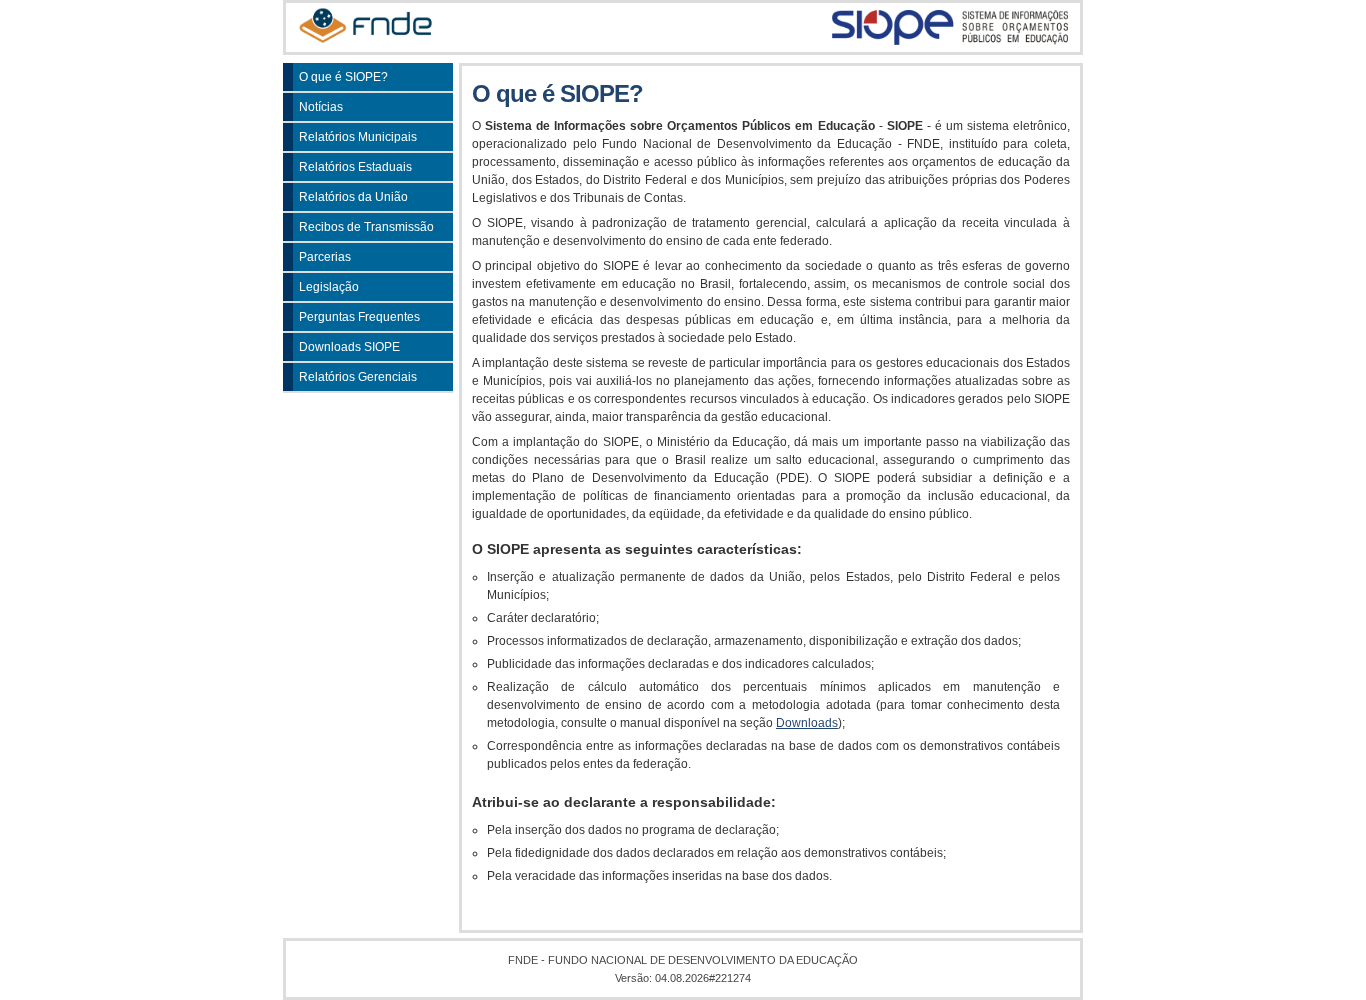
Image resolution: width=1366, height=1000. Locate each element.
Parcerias (325, 257)
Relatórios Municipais (358, 137)
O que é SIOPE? (343, 77)
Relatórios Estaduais (355, 167)
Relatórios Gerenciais (358, 377)
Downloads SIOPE (349, 347)
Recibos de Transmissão (366, 227)
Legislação (329, 287)
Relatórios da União (353, 197)
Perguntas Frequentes (359, 317)
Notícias (321, 107)
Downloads (807, 723)
